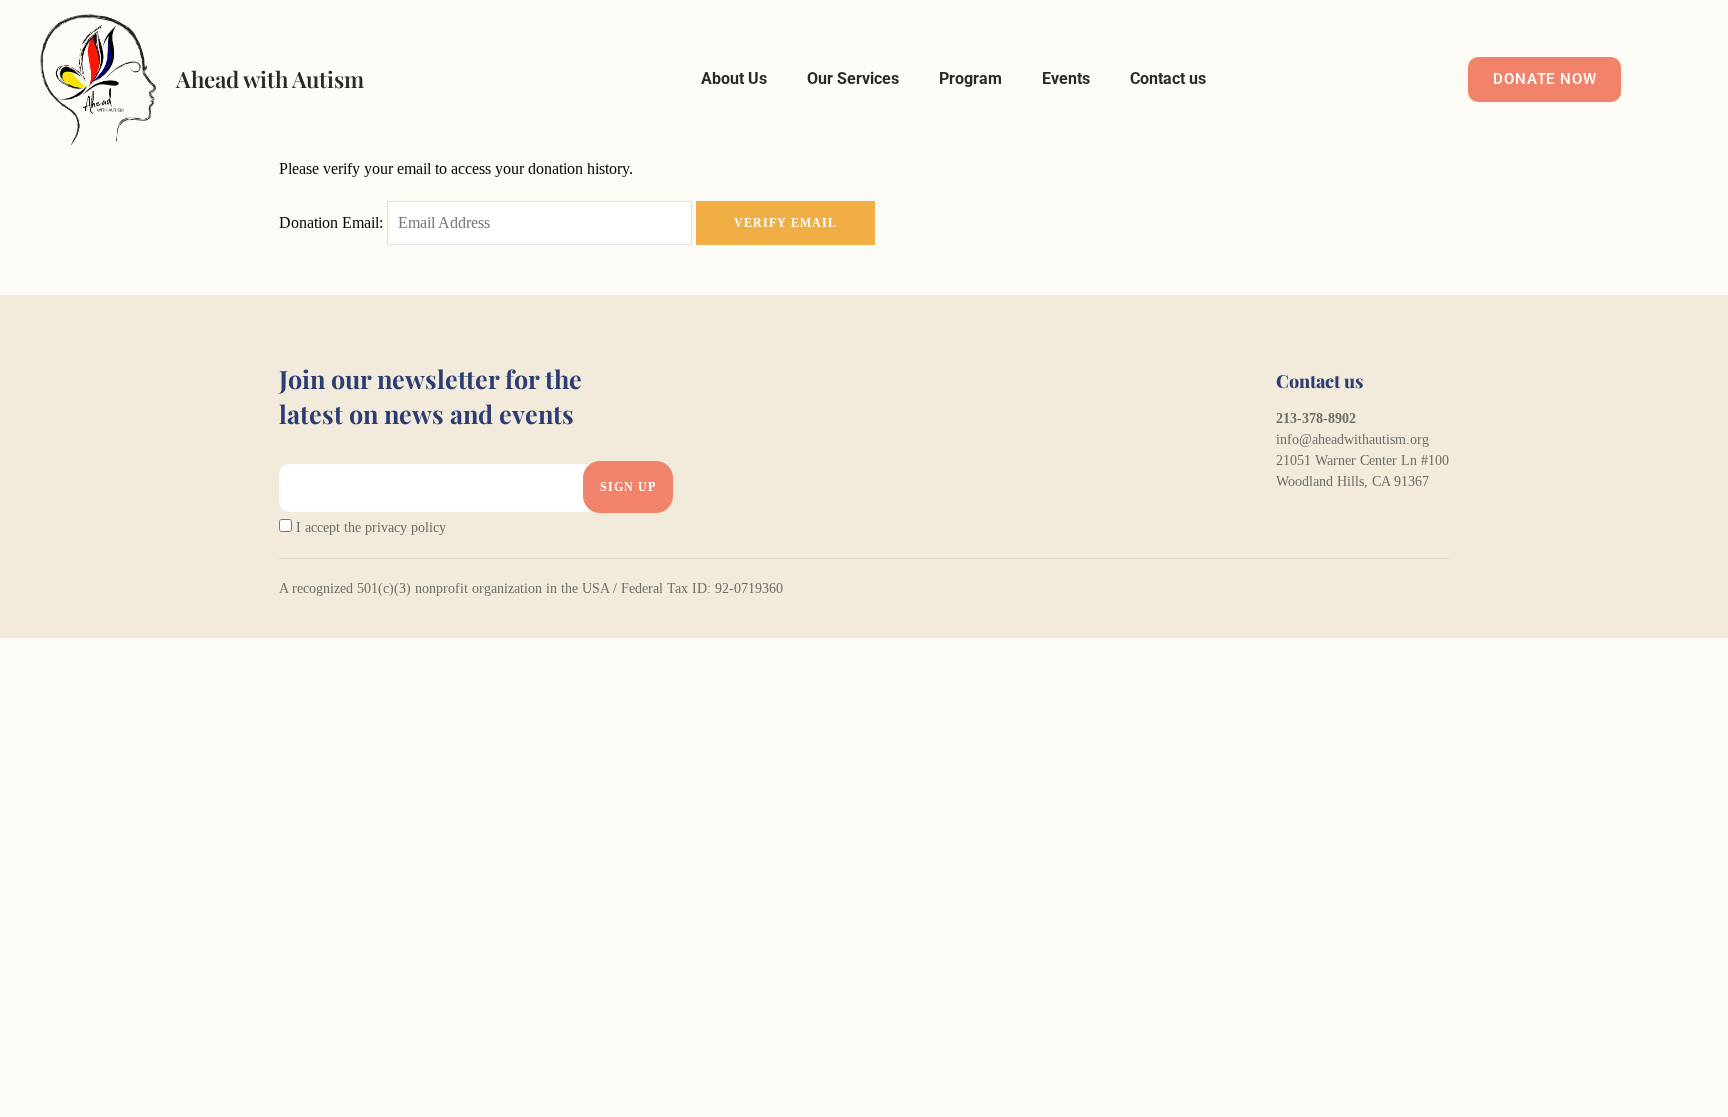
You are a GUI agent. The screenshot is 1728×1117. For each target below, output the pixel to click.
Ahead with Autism (270, 79)
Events (1066, 78)
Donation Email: (331, 222)
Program (970, 78)
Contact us (1168, 78)
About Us (734, 78)
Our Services (853, 78)
